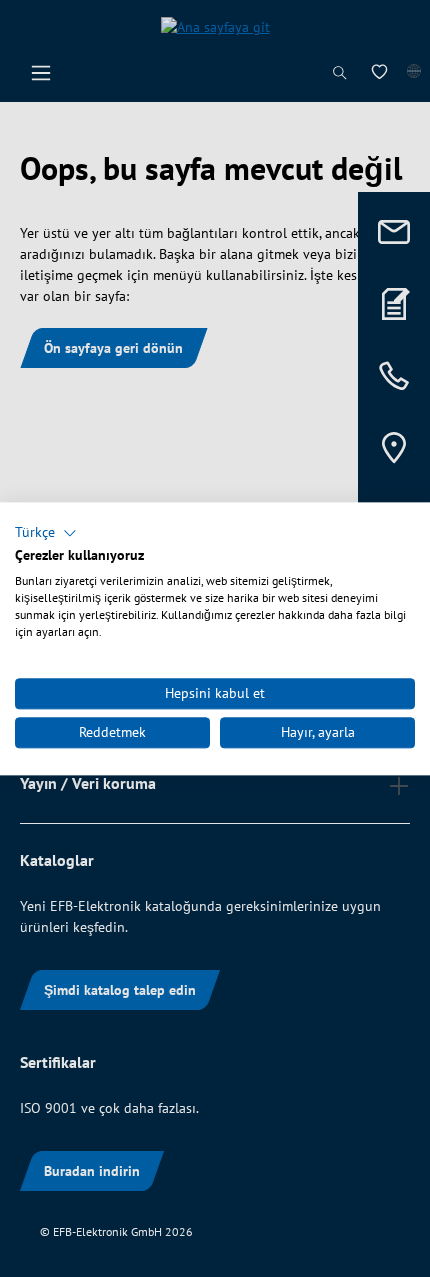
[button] (46, 533)
